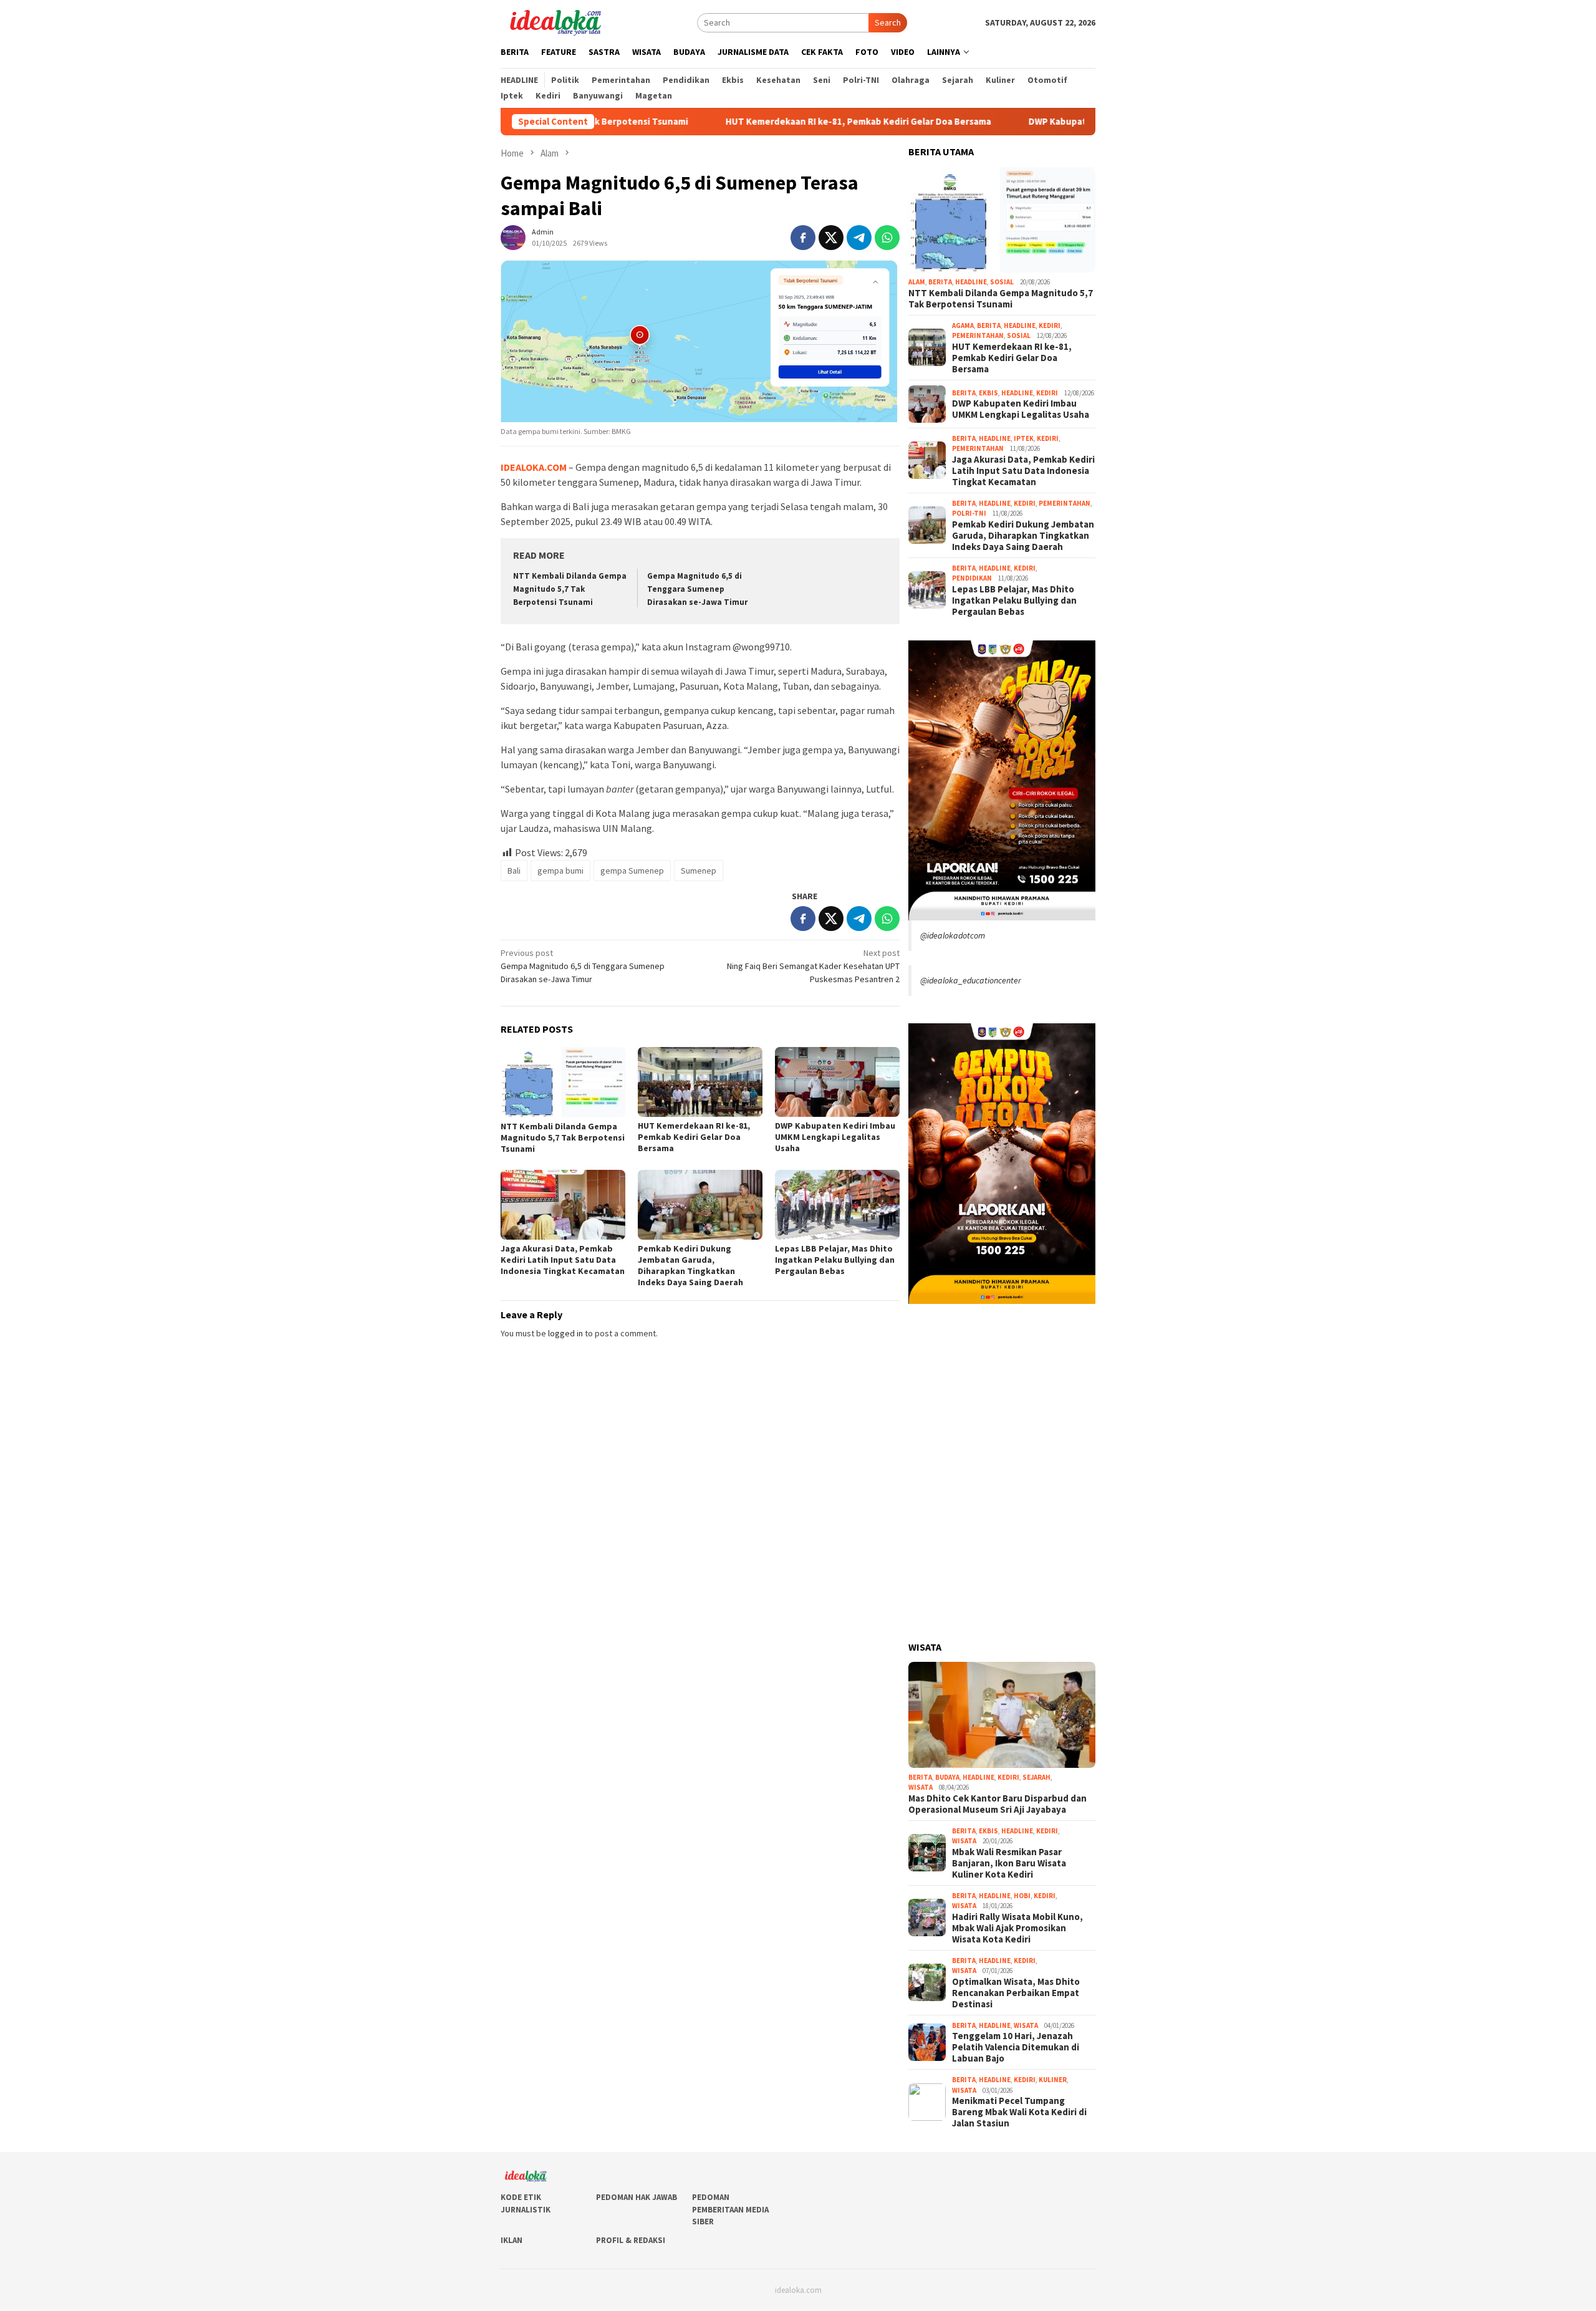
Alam (917, 282)
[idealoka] (555, 21)
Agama (963, 326)
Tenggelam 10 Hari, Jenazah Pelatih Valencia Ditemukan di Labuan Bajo (1016, 2047)
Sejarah (1036, 1777)
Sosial (1002, 282)
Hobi (1022, 1896)
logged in (565, 1333)
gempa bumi (560, 871)
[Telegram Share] (859, 238)
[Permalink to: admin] (513, 236)
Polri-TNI (969, 513)
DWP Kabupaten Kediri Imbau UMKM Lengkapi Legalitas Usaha (1061, 122)
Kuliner (1053, 2080)
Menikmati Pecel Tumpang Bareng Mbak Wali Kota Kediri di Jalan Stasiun (1019, 2112)
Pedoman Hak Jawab (637, 2197)
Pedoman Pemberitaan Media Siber (730, 2209)
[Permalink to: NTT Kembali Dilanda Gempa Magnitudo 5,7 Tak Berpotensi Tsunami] (563, 1082)
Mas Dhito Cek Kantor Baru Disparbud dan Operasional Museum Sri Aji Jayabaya (997, 1804)
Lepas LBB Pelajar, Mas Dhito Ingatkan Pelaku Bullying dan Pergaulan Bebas (835, 1260)
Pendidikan (972, 578)
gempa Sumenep (632, 871)
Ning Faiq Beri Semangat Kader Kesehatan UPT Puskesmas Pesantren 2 (813, 966)
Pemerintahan (978, 335)
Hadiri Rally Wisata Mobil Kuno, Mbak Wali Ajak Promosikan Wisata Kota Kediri (1017, 1928)
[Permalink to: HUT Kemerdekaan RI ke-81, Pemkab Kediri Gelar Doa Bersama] (700, 1082)
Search (888, 22)
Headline (971, 282)
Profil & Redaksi (631, 2240)
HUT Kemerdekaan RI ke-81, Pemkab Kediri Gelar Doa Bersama (759, 122)
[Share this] (803, 238)
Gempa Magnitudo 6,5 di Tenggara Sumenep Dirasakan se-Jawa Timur (697, 589)
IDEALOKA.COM (534, 467)
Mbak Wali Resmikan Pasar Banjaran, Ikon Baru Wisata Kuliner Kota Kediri (1009, 1863)
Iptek (1024, 438)
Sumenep (699, 871)
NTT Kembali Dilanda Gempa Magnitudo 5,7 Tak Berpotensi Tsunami (570, 589)
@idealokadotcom (953, 935)
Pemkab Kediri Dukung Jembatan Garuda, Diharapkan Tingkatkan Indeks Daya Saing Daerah (690, 1265)
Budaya (947, 1777)
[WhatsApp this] (887, 238)
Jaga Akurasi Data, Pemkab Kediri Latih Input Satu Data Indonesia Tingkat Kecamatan (563, 1260)
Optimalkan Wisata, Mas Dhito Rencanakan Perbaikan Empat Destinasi (1016, 1993)
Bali (514, 871)
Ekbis (988, 393)
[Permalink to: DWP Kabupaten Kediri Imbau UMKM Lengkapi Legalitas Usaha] (837, 1082)
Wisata (921, 1787)
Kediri (1050, 326)
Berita (940, 282)
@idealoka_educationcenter (971, 980)
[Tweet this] (831, 238)
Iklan (512, 2240)
